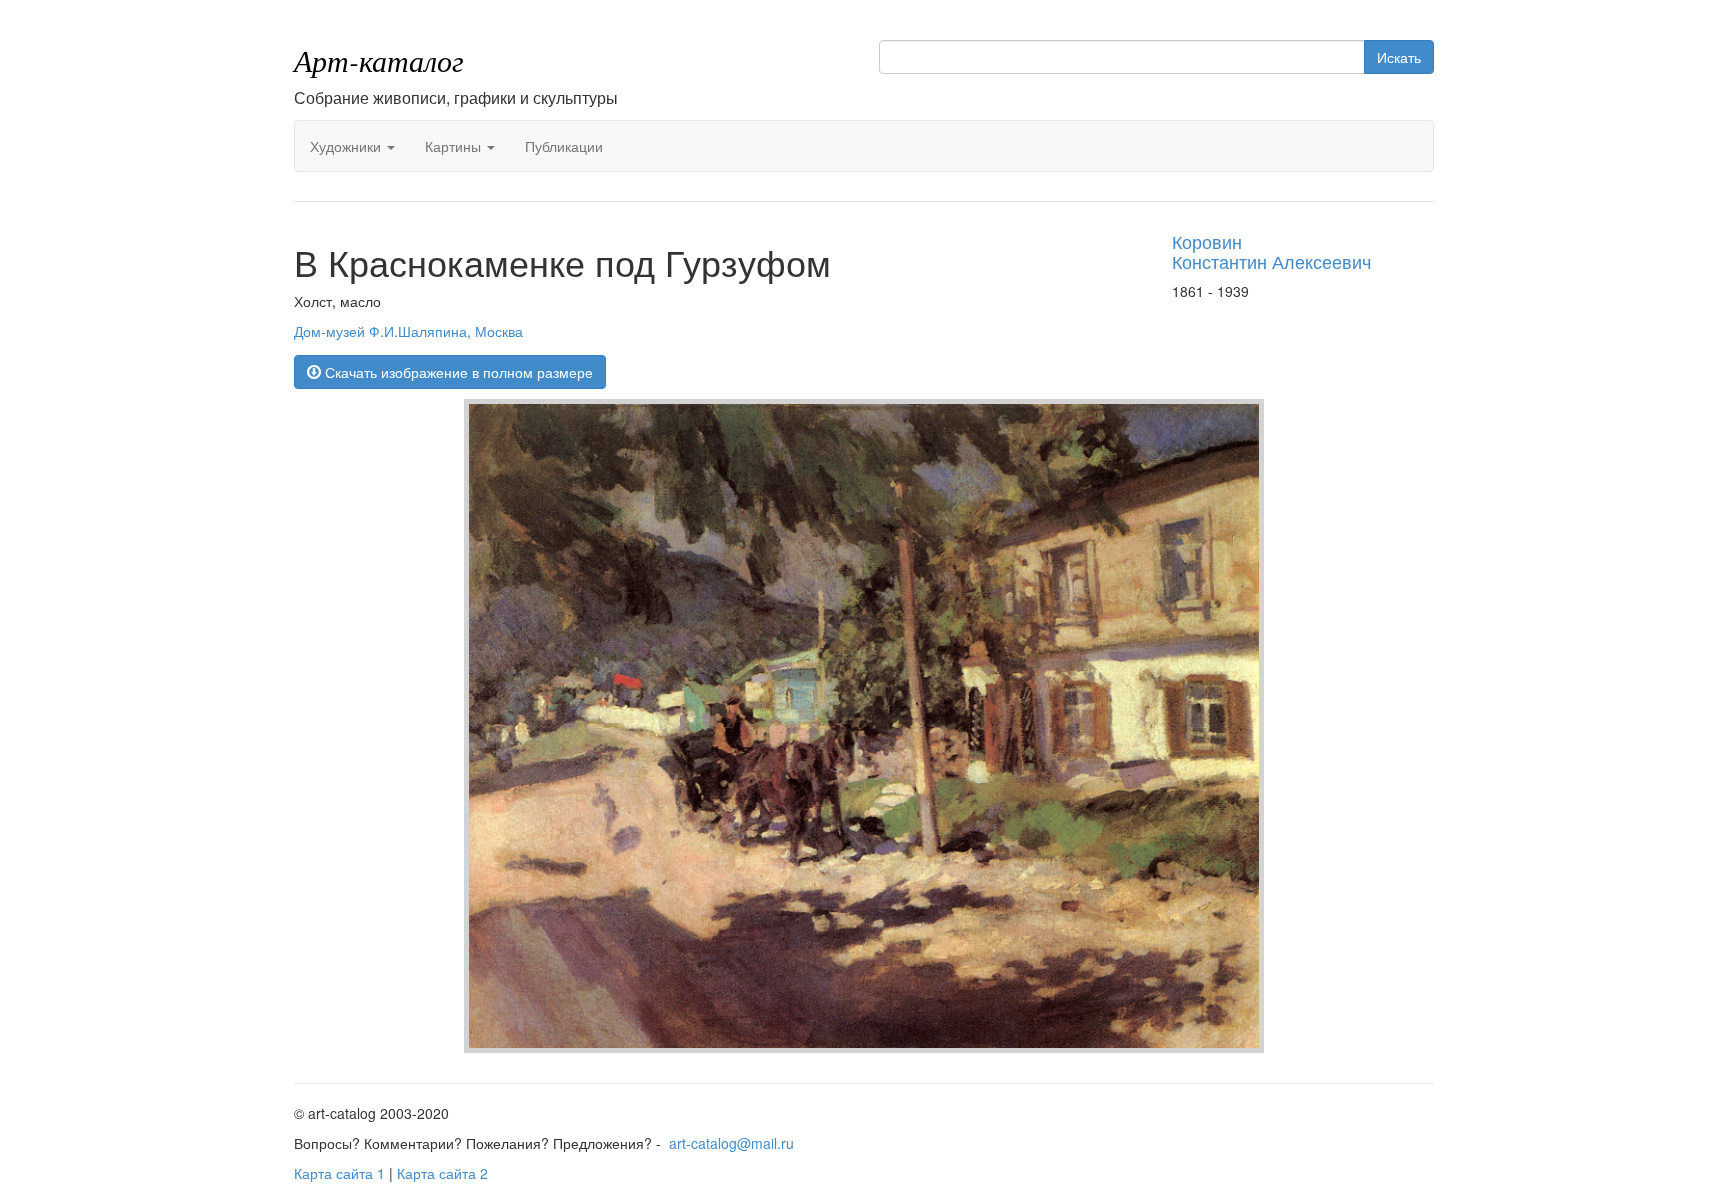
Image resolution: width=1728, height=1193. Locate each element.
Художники (347, 146)
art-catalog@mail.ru (731, 1143)
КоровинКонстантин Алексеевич (1271, 251)
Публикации (564, 146)
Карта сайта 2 (442, 1173)
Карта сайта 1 (339, 1173)
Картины (455, 146)
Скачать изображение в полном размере (457, 372)
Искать (1399, 57)
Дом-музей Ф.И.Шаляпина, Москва (408, 331)
